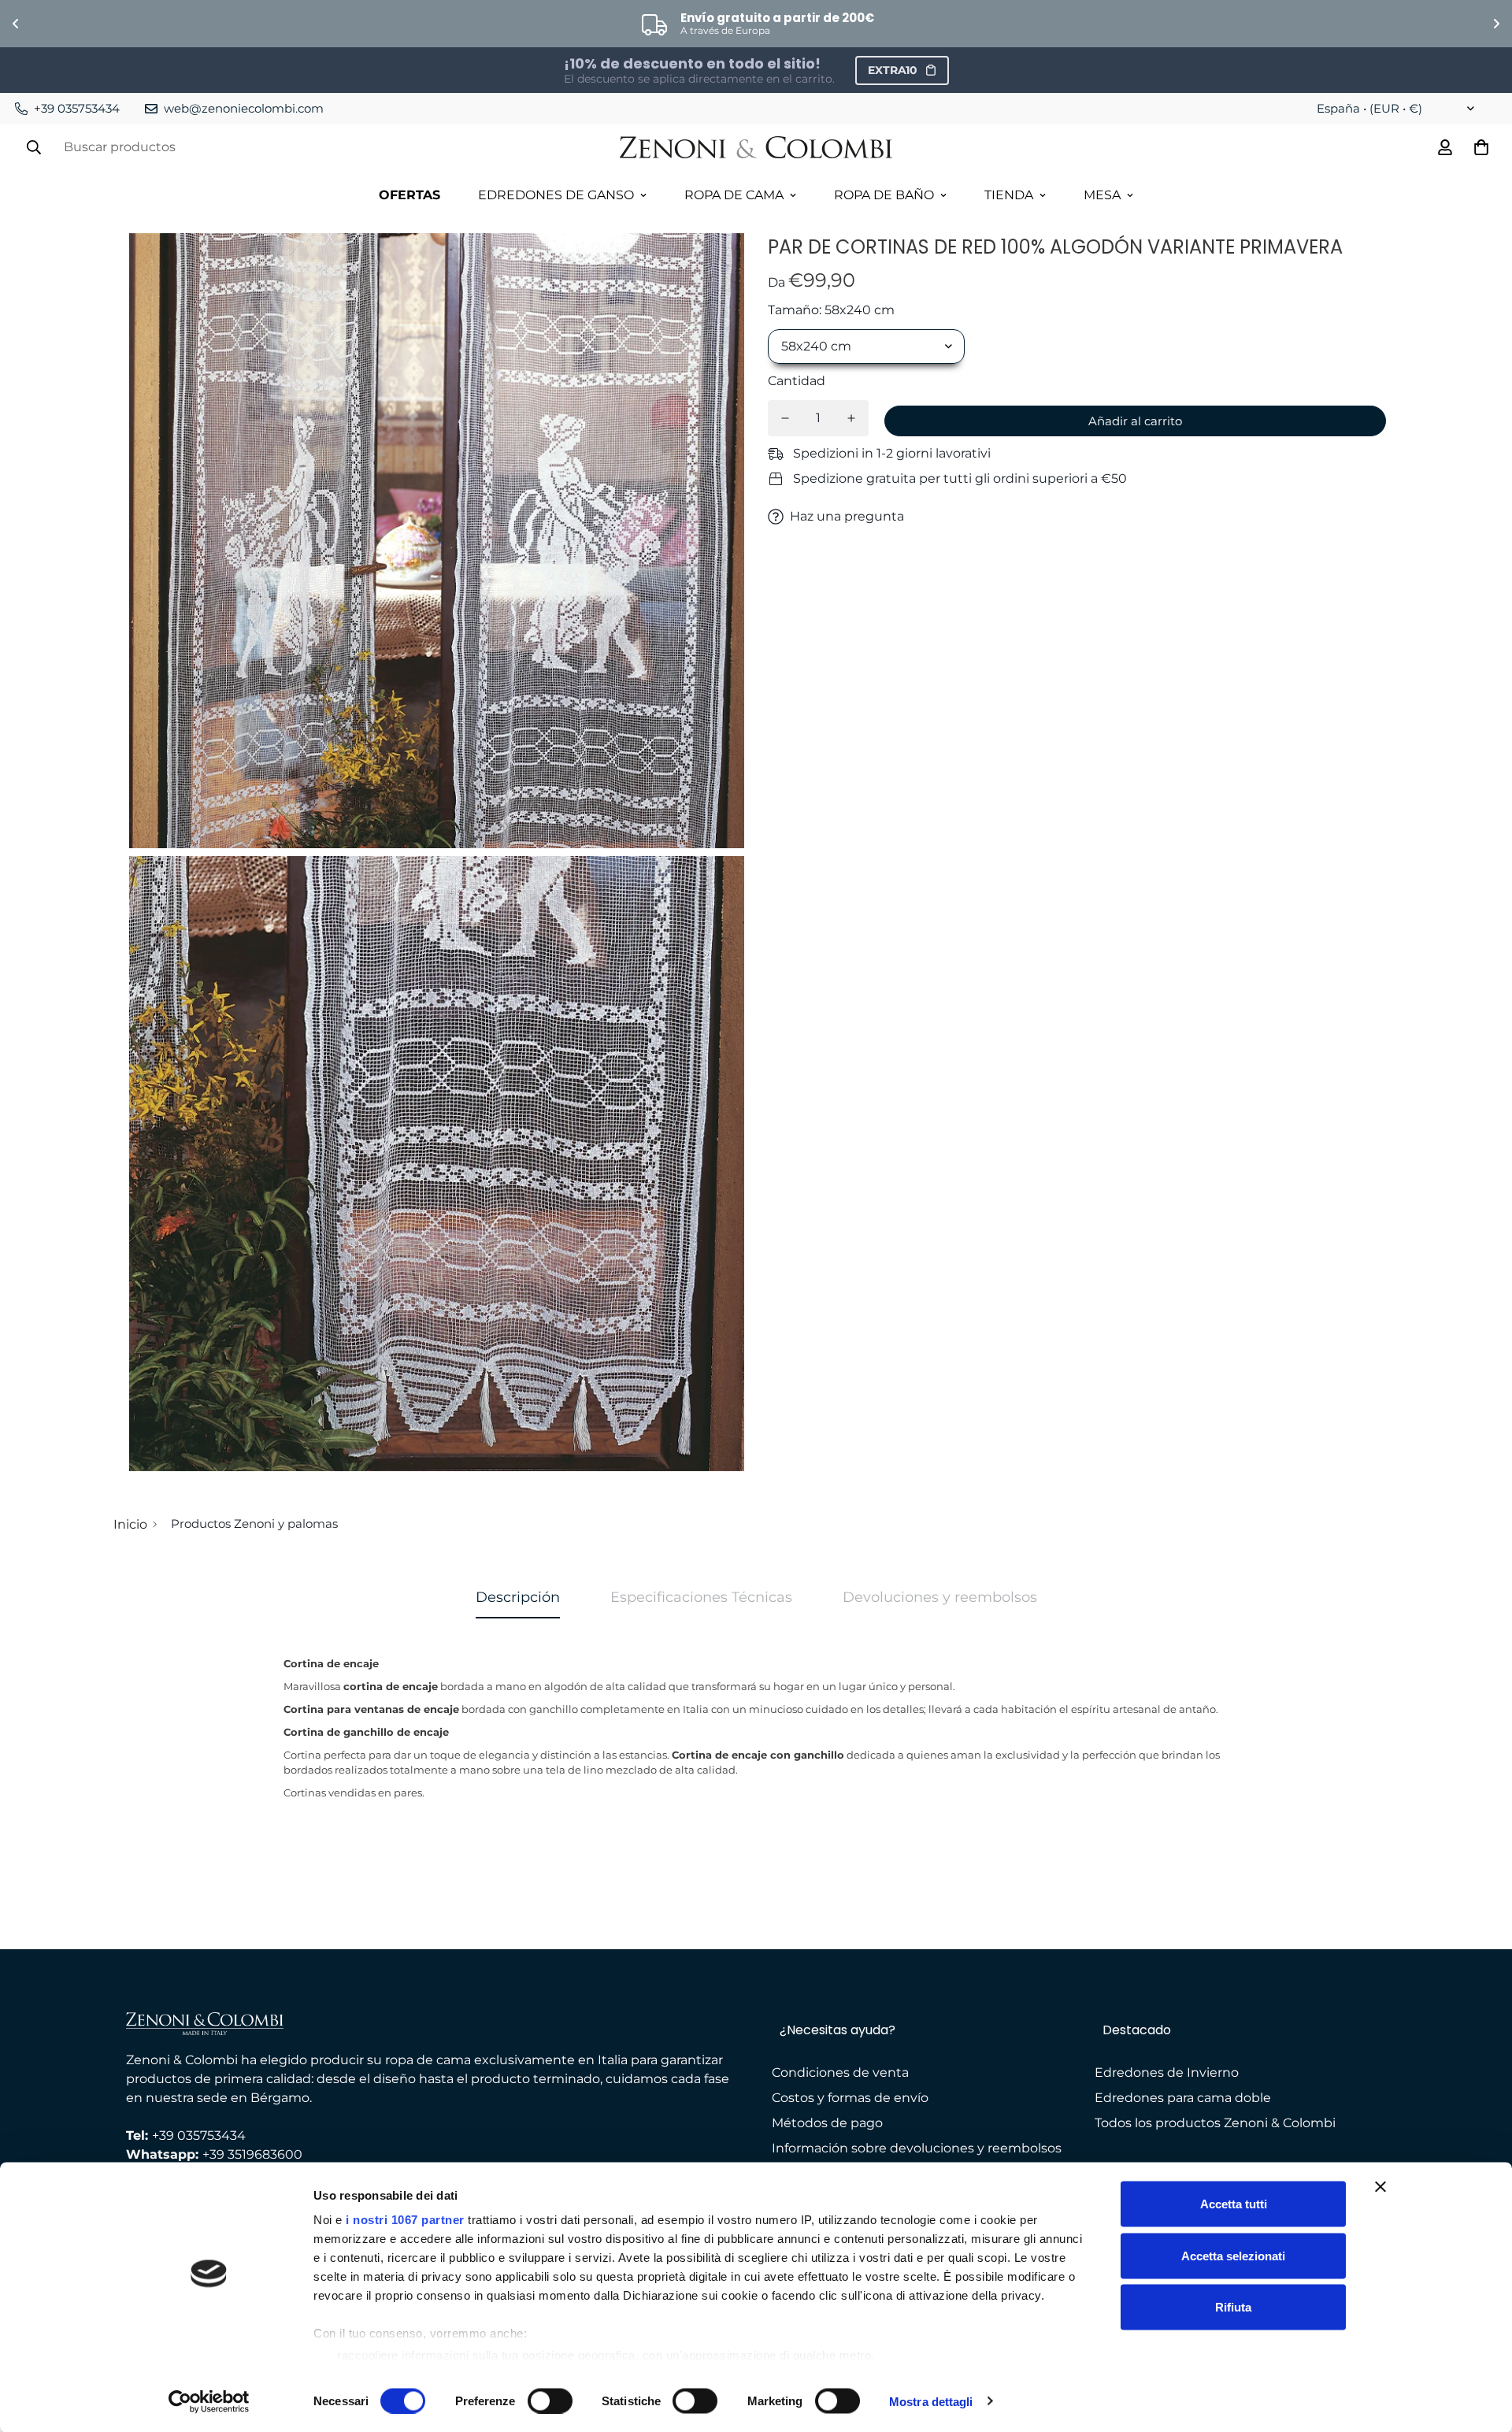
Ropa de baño (884, 195)
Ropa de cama (734, 195)
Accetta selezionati (1233, 2255)
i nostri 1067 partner (405, 2220)
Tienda (1009, 195)
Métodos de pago (827, 2123)
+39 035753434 (199, 2135)
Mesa (1102, 195)
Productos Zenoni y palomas (254, 1524)
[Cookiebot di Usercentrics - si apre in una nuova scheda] (209, 2401)
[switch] (550, 2400)
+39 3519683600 (252, 2154)
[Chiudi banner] (1380, 2187)
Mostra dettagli (931, 2401)
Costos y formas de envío (850, 2098)
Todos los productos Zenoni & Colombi (1215, 2123)
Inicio (130, 1524)
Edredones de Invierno (1167, 2072)
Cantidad (797, 381)
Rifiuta (1233, 2307)
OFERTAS (409, 195)
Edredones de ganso (556, 195)
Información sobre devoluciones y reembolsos (917, 2148)
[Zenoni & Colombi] (756, 148)
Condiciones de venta (840, 2072)
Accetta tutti (1234, 2204)
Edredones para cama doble (1183, 2098)
